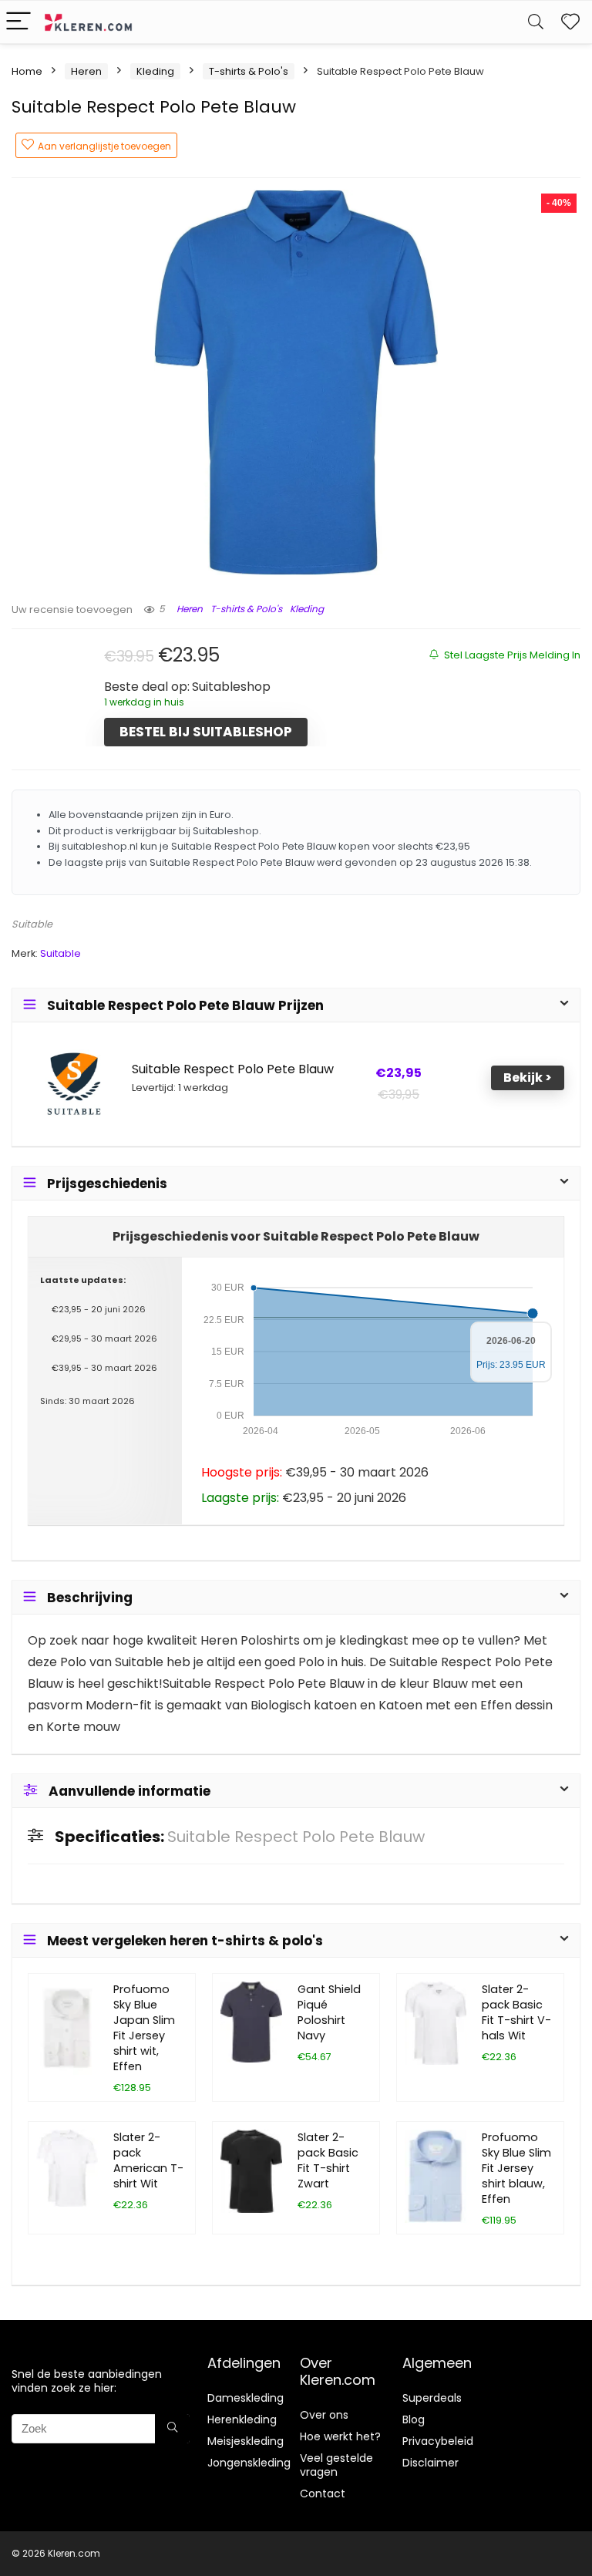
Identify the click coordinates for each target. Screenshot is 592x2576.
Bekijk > (528, 1078)
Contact (323, 2494)
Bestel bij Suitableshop (206, 732)
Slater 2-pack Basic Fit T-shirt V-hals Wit (516, 2012)
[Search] (536, 22)
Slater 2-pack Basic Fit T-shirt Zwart (328, 2160)
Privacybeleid (438, 2441)
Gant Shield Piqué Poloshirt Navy (329, 2012)
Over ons (324, 2415)
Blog (414, 2419)
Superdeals (432, 2398)
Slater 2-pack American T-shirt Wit (148, 2160)
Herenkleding (242, 2419)
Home (27, 71)
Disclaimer (431, 2463)
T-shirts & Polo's (249, 71)
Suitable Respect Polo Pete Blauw (233, 1069)
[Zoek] (172, 2429)
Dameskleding (246, 2398)
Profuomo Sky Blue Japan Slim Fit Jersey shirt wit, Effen (144, 2028)
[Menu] (18, 22)
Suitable (32, 924)
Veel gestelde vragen (336, 2465)
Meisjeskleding (246, 2441)
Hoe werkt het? (340, 2436)
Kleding (155, 71)
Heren (86, 71)
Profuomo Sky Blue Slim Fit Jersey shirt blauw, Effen (516, 2168)
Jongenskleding (249, 2463)
